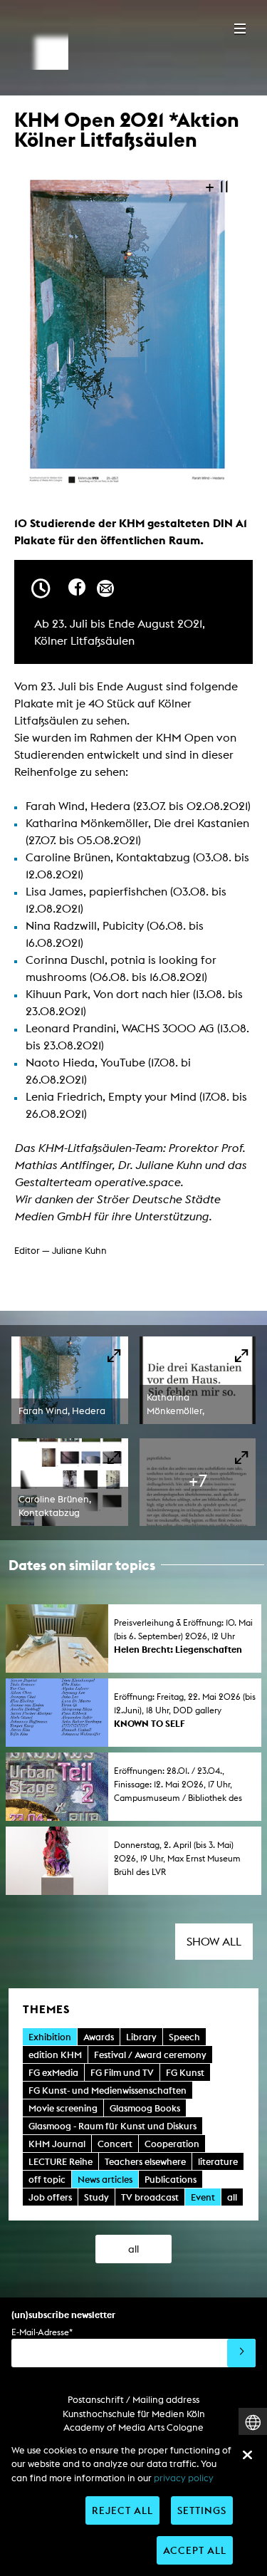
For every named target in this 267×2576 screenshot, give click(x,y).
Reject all (122, 2510)
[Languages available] (253, 2422)
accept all (195, 2550)
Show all (214, 1942)
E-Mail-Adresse (42, 2332)
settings (202, 2510)
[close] (247, 2455)
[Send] (241, 2353)
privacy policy (184, 2478)
